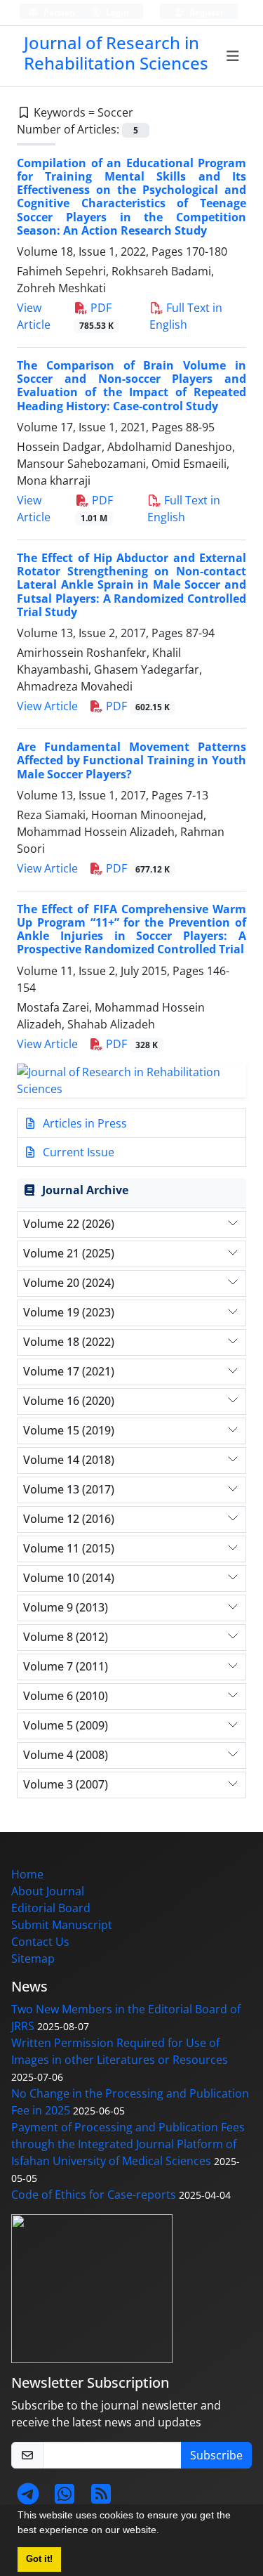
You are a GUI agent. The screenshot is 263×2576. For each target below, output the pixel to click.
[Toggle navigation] (233, 56)
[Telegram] (28, 2498)
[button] (164, 2532)
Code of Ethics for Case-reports (94, 2195)
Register (205, 12)
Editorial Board (51, 1908)
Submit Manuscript (62, 1925)
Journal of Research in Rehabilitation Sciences (116, 53)
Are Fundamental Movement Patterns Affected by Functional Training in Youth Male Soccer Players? (131, 760)
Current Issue (77, 1152)
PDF (136, 706)
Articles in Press (83, 1123)
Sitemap (33, 1959)
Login (116, 12)
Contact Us (40, 1942)
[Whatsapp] (65, 2498)
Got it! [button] (39, 2559)
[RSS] (101, 2498)
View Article (47, 706)
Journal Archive (85, 1190)
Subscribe (216, 2455)
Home (27, 1874)
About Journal (48, 1891)
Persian (58, 12)
